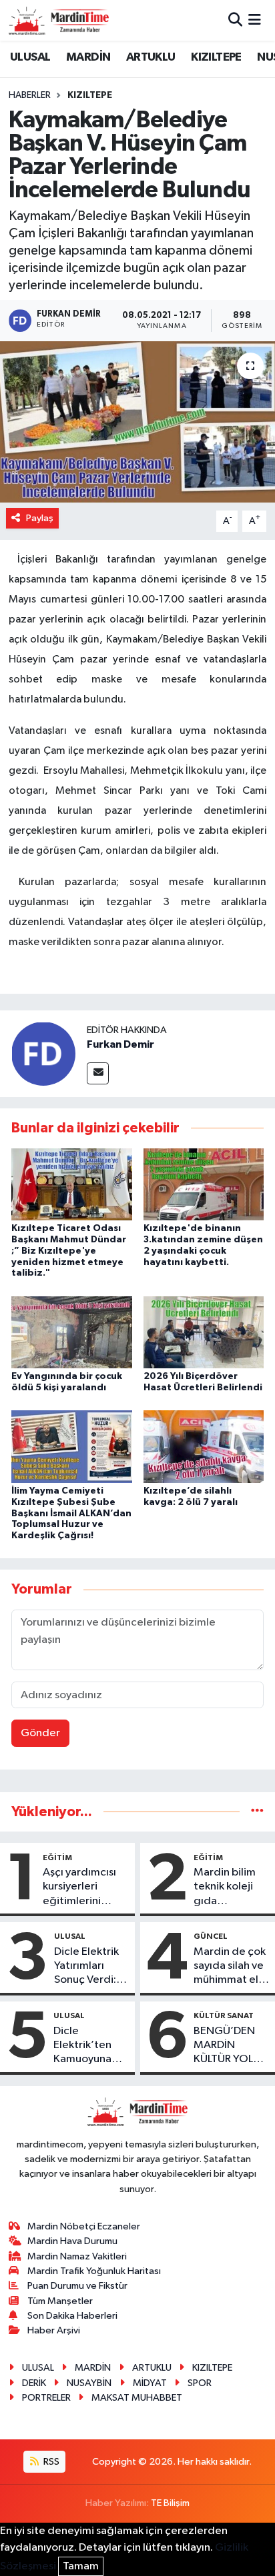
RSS (50, 2462)
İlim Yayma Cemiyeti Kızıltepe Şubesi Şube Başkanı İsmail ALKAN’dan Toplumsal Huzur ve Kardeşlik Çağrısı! (71, 1513)
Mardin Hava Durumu (72, 2241)
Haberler (30, 95)
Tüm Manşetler (60, 2301)
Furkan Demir (120, 1044)
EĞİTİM (57, 1858)
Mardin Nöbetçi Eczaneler (84, 2226)
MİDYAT (150, 2383)
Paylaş (40, 518)
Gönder (40, 1733)
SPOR (200, 2383)
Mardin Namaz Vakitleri (77, 2256)
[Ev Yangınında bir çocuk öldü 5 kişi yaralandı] (72, 1332)
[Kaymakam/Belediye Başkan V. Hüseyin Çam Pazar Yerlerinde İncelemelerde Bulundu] (137, 422)
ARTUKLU (151, 57)
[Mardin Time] (59, 20)
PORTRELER (46, 2398)
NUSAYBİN (89, 2383)
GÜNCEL (211, 1936)
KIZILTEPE (216, 57)
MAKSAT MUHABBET (137, 2398)
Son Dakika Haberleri (72, 2316)
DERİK (34, 2383)
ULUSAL (30, 57)
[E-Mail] (98, 1073)
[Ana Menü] (255, 20)
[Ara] (235, 20)
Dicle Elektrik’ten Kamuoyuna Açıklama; (82, 2046)
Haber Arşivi (54, 2330)
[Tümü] (257, 1812)
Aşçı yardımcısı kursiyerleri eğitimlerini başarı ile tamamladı (79, 1888)
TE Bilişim (170, 2503)
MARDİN (88, 57)
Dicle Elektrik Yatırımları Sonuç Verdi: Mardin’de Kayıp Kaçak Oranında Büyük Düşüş (86, 1967)
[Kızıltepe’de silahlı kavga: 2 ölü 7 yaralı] (204, 1447)
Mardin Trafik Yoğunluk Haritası (94, 2271)
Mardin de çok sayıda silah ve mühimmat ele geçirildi (230, 1967)
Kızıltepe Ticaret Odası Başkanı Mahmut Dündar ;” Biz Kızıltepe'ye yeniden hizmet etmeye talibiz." (69, 1251)
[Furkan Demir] (43, 1053)
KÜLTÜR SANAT (224, 2015)
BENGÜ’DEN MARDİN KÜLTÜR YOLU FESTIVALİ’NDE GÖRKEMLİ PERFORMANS (230, 2046)
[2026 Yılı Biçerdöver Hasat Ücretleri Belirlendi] (204, 1332)
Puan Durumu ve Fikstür (77, 2286)
